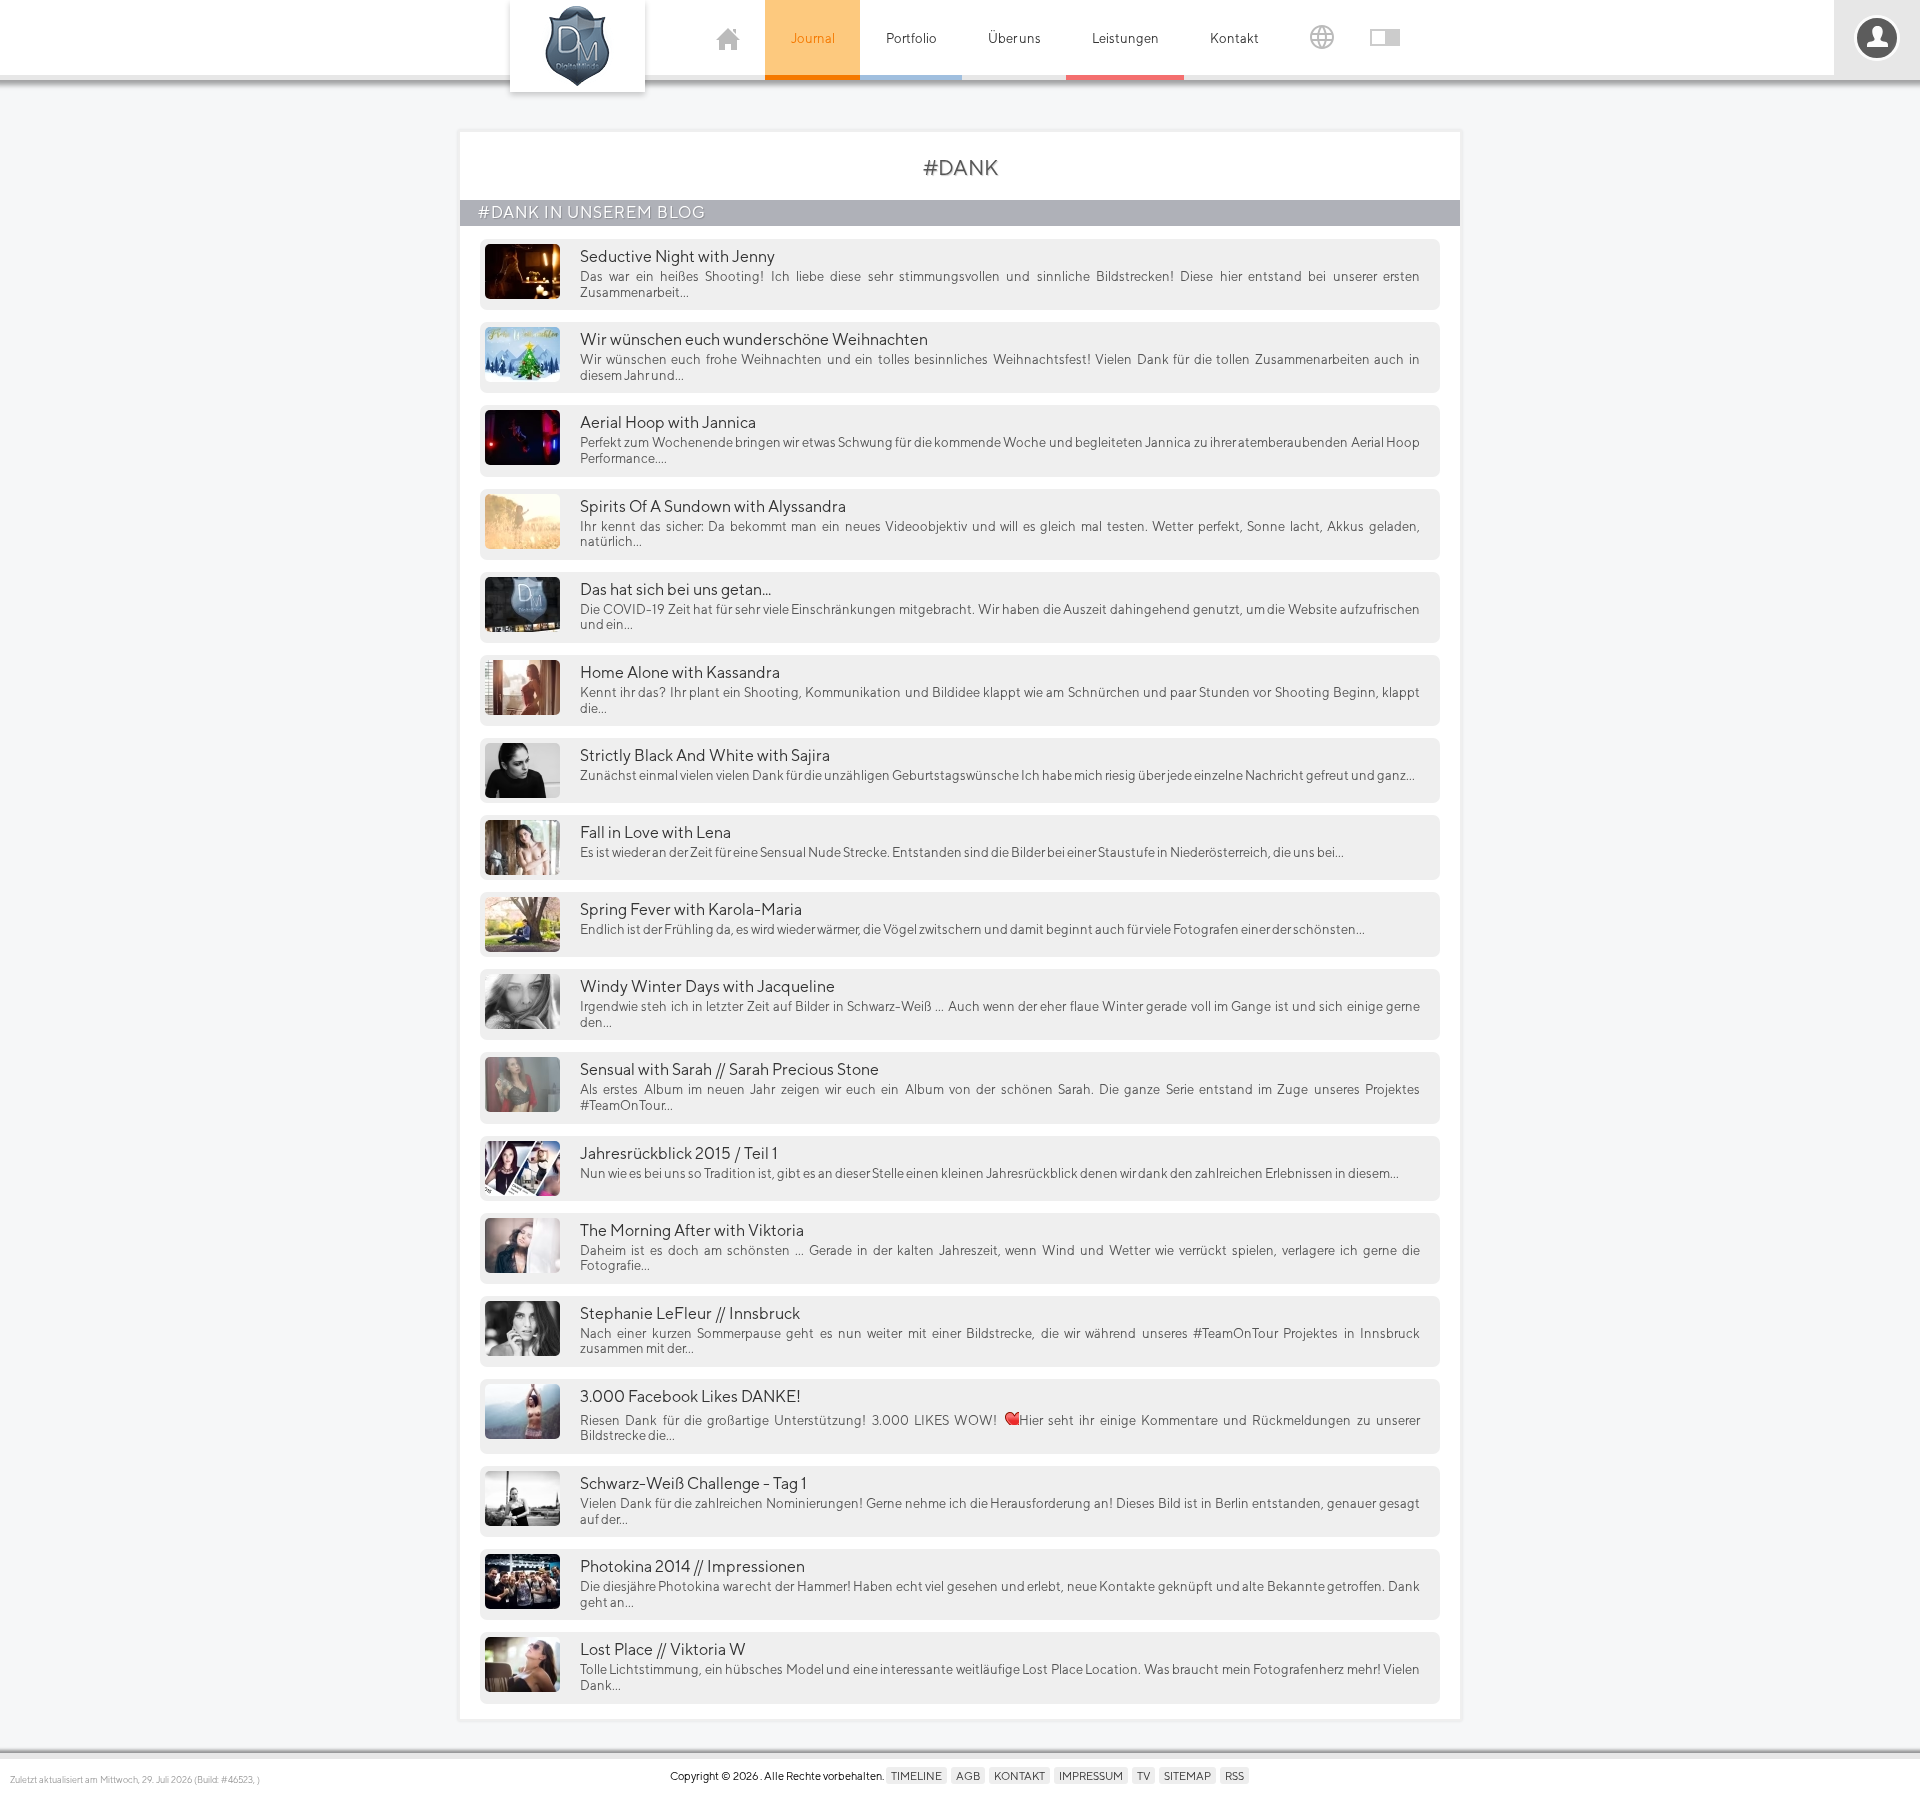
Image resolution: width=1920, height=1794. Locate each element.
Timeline (916, 1775)
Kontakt (1234, 38)
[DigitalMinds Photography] (577, 46)
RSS (1234, 1775)
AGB (968, 1775)
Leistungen (1125, 38)
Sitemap (1187, 1775)
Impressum (1091, 1775)
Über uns (1014, 38)
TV (1143, 1775)
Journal (813, 38)
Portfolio (911, 38)
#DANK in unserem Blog (592, 212)
